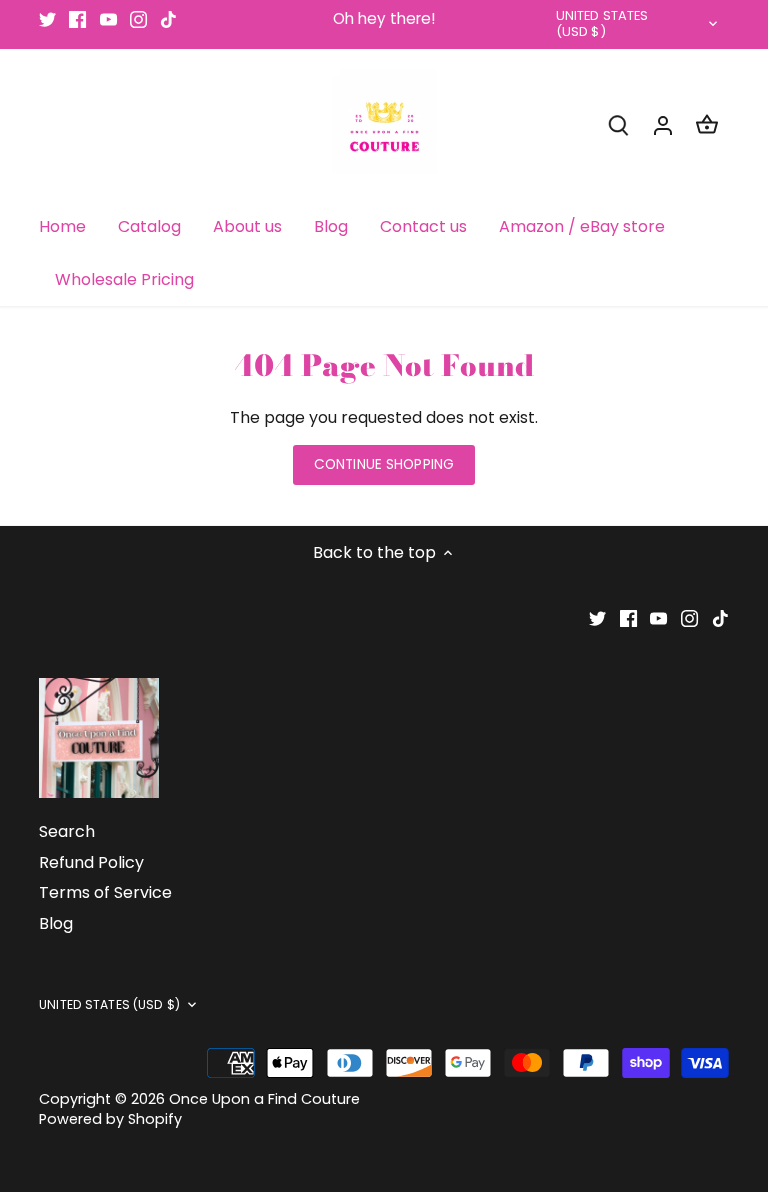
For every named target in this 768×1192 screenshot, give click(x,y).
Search (67, 831)
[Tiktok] (168, 19)
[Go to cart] (707, 124)
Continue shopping (384, 464)
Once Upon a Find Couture (264, 1099)
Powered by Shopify (110, 1119)
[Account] (663, 124)
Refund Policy (91, 862)
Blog (56, 923)
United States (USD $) (602, 25)
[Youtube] (108, 19)
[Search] (619, 124)
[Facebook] (77, 19)
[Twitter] (47, 19)
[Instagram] (138, 19)
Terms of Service (105, 892)
